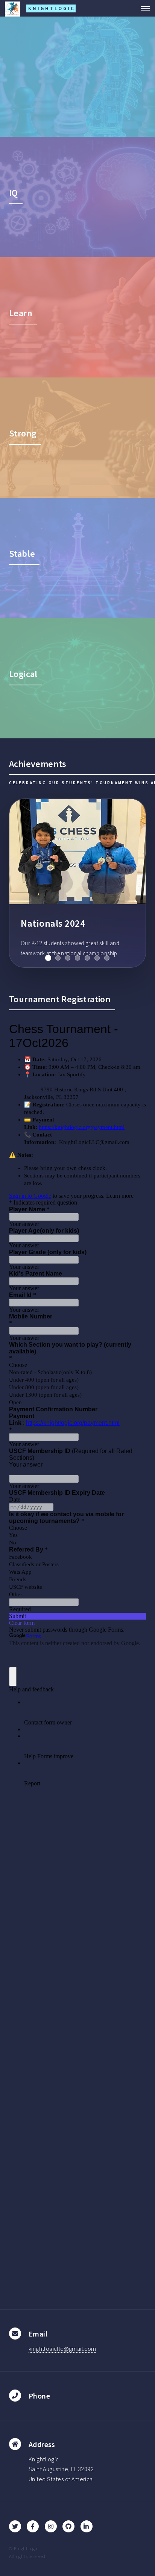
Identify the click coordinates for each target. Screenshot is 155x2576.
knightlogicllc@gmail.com (62, 2349)
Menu (143, 8)
